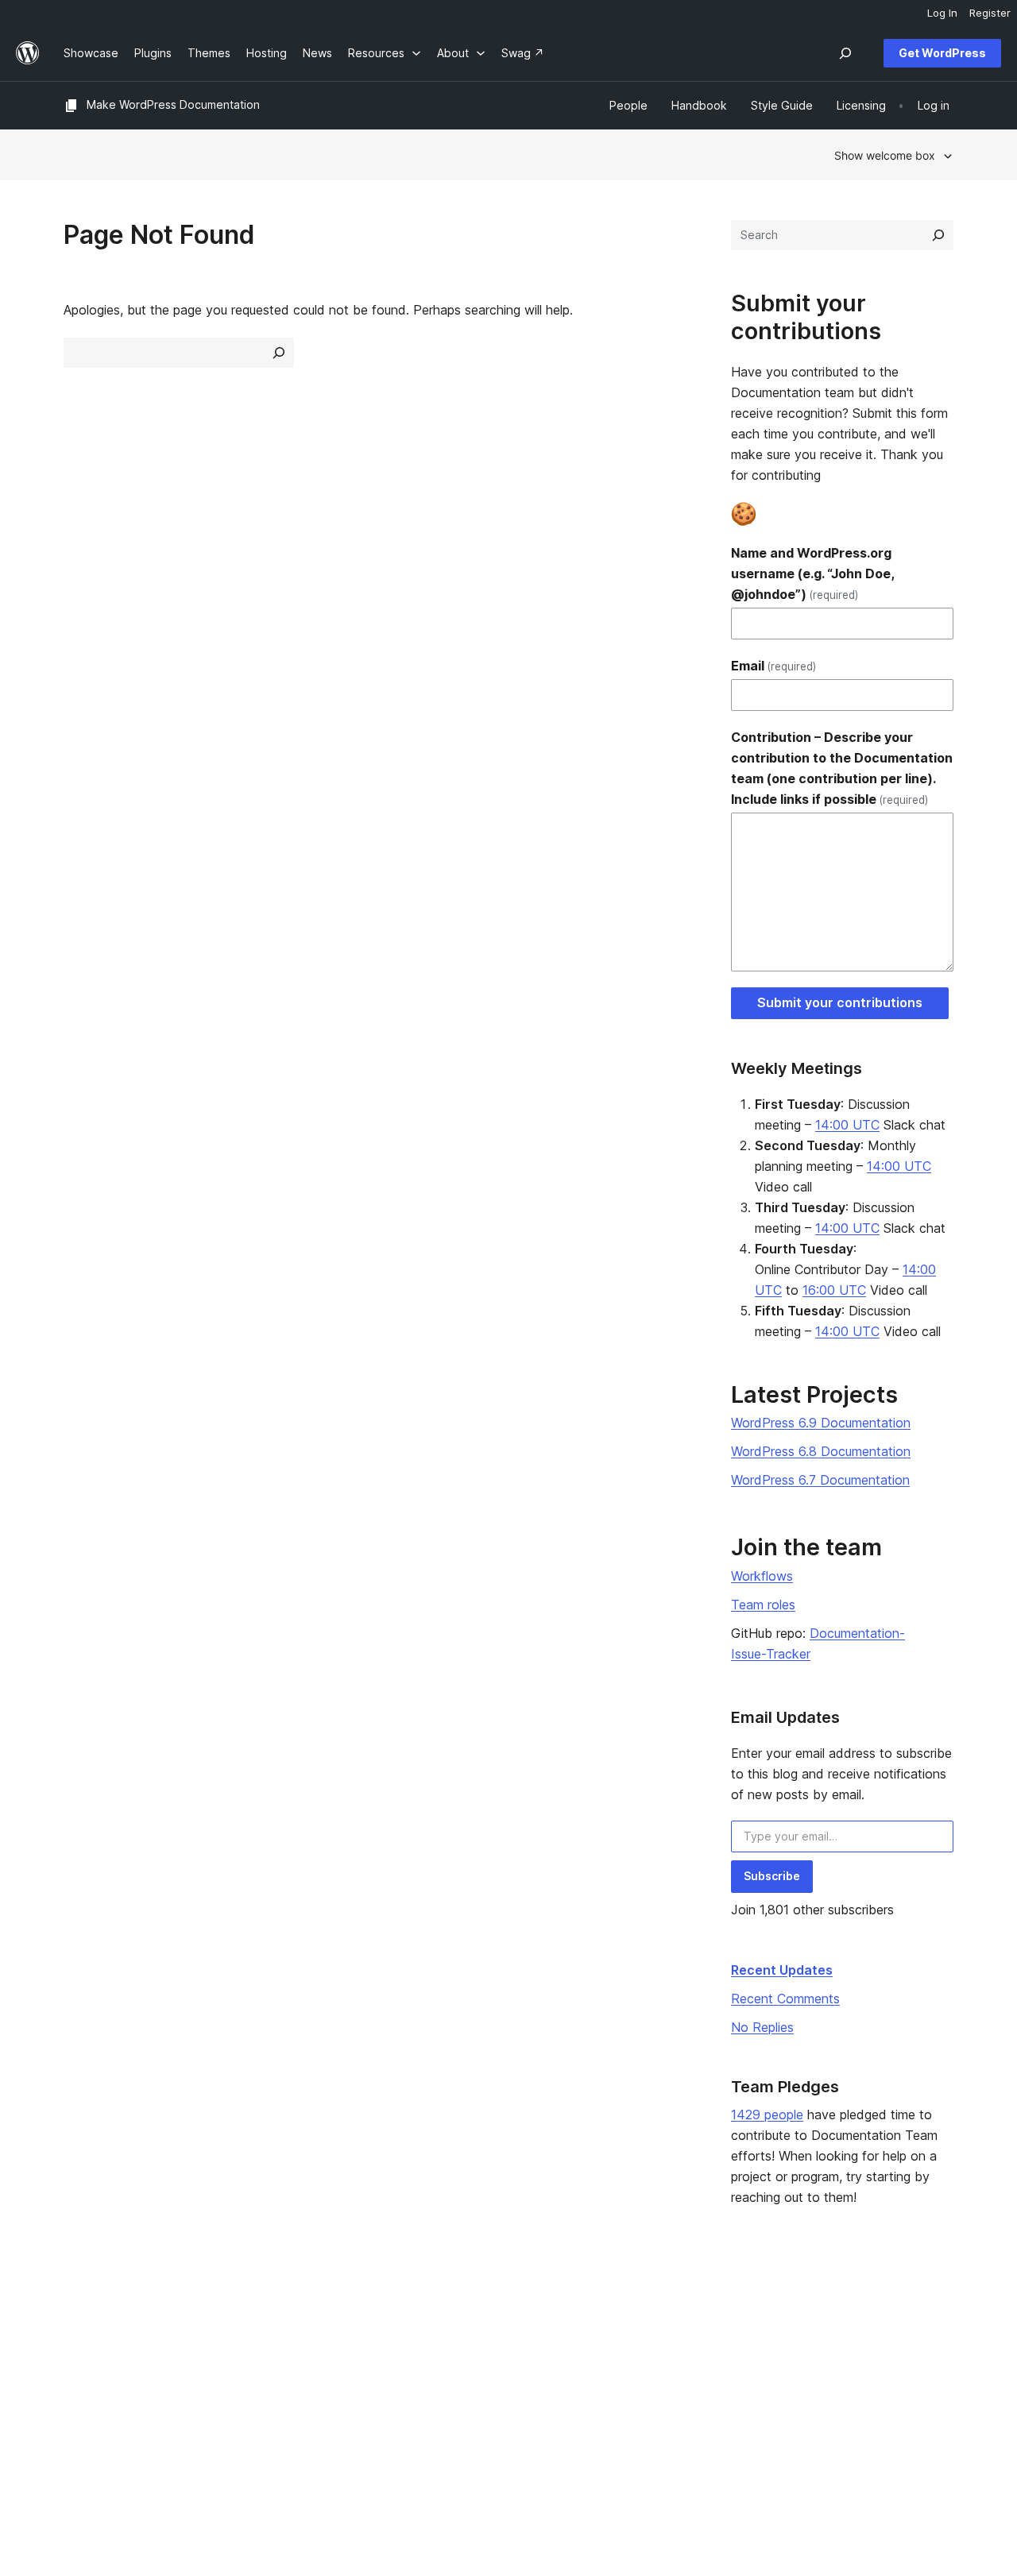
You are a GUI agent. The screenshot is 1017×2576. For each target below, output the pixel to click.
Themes (266, 2337)
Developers (457, 2362)
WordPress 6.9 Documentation (821, 1423)
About (79, 2312)
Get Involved (641, 2312)
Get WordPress (942, 53)
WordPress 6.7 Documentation (820, 1480)
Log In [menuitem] (942, 13)
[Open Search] (845, 53)
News (78, 2337)
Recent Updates (782, 1970)
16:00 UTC (834, 1290)
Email (773, 666)
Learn (441, 2312)
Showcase (272, 2312)
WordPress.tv (468, 2387)
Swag (628, 2387)
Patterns (267, 2387)
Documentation (466, 2337)
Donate (633, 2362)
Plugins (263, 2362)
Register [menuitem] (990, 13)
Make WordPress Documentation (173, 104)
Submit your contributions (840, 1002)
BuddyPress (827, 2387)
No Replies (762, 2027)
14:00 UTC (847, 1125)
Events (625, 2337)
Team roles (763, 1605)
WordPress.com (836, 2312)
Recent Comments (785, 1999)
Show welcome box (885, 155)
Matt (807, 2337)
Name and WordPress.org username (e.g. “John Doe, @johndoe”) (812, 574)
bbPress (817, 2362)
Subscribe (772, 1876)
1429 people (767, 2114)
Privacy (83, 2387)
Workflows (762, 1576)
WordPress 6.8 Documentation (821, 1451)
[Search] (938, 235)
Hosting (84, 2362)
